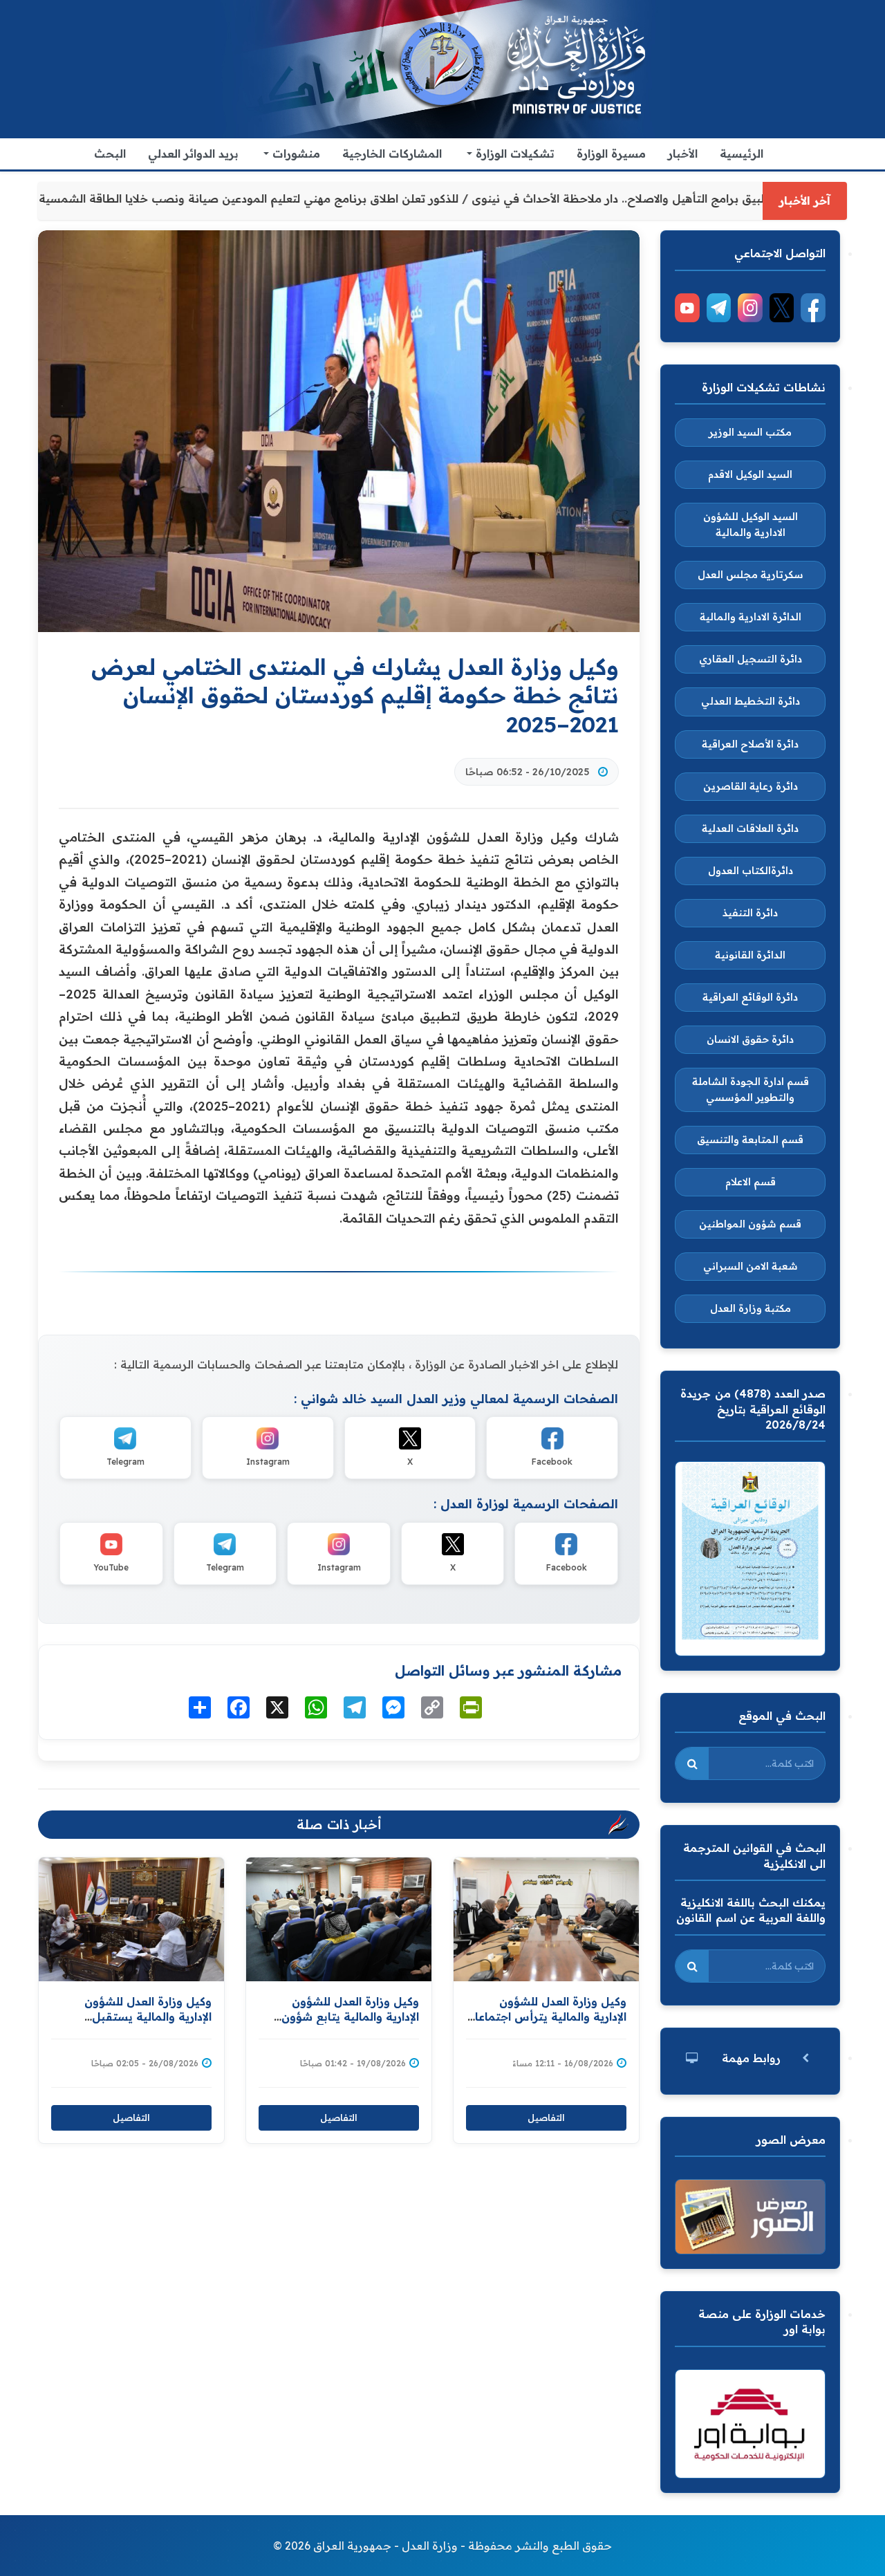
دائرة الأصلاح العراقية (750, 744)
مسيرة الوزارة (611, 154)
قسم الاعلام (751, 1182)
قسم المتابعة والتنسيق (750, 1140)
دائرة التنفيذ (750, 913)
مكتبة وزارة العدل (751, 1308)
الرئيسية (742, 154)
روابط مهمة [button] (751, 2058)
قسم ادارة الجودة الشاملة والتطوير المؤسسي (751, 1090)
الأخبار (683, 154)
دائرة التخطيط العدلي (751, 701)
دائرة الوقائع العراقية (750, 997)
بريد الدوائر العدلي (193, 154)
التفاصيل (131, 2118)
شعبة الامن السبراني (751, 1266)
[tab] (750, 2058)
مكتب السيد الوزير (750, 432)
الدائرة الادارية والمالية (751, 617)
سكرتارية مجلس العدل (751, 575)
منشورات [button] (295, 154)
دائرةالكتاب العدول (751, 871)
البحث (110, 154)
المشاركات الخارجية (392, 154)
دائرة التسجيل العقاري (751, 659)
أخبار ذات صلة (339, 1824)
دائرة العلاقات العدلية (750, 828)
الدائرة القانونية (750, 955)
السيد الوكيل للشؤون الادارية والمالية (751, 525)
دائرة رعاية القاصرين (751, 786)
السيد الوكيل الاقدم (750, 474)
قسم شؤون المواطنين (750, 1224)
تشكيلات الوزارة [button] (513, 154)
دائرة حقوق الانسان (750, 1039)
